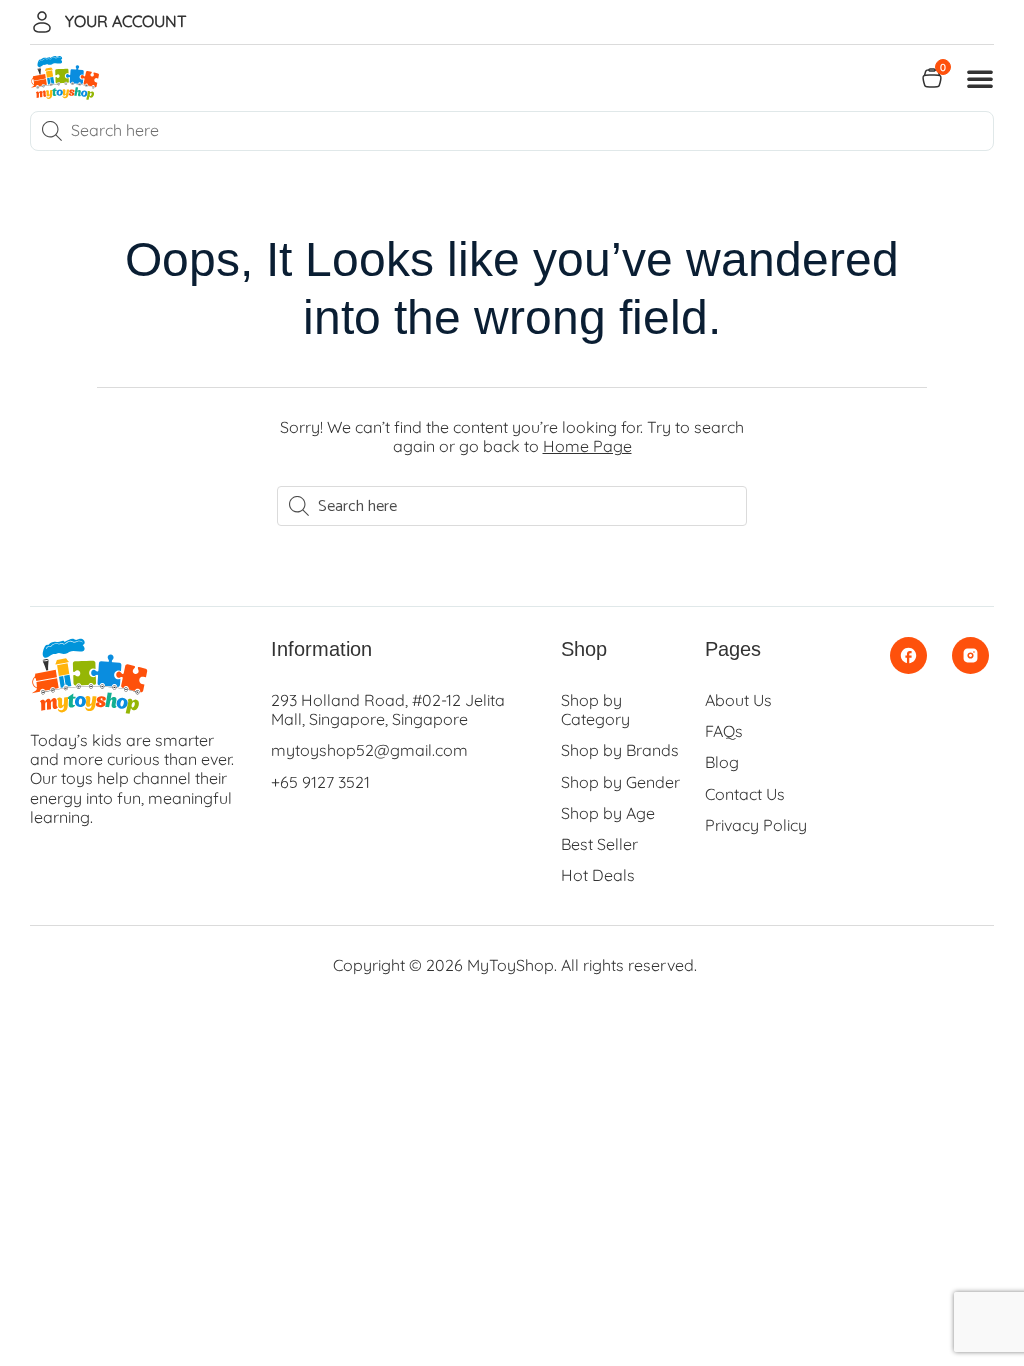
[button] (980, 78)
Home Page (587, 446)
